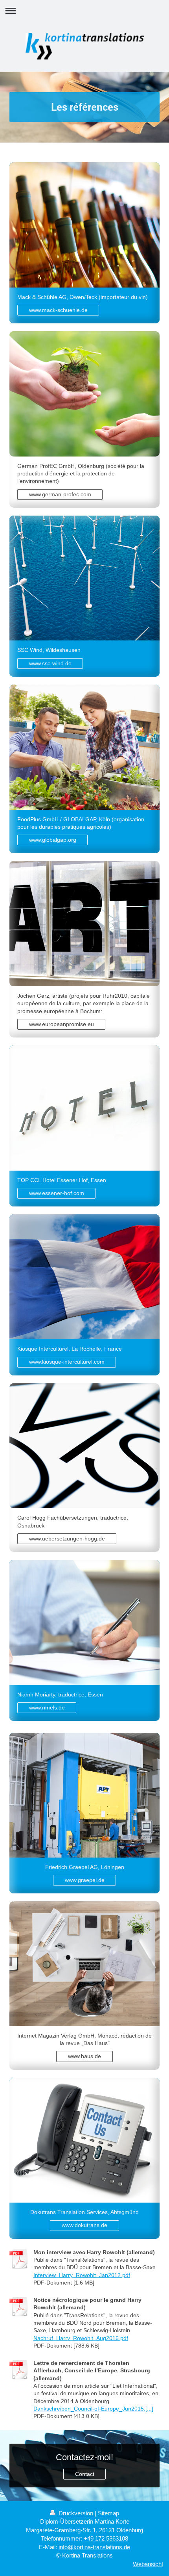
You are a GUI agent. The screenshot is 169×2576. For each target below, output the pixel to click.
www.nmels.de (47, 1707)
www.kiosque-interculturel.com (67, 1362)
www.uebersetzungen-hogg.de (67, 1539)
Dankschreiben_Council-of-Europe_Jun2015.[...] (93, 2409)
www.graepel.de (85, 1880)
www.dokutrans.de (84, 2225)
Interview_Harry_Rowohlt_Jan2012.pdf (82, 2275)
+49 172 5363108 (106, 2538)
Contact (85, 2474)
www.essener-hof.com (57, 1193)
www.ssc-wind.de (50, 663)
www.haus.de (84, 2056)
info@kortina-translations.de (94, 2547)
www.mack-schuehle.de (58, 310)
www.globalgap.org (53, 840)
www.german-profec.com (60, 494)
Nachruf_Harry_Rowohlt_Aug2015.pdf (81, 2338)
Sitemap (108, 2513)
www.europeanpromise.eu (62, 1024)
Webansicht (148, 2564)
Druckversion (76, 2513)
